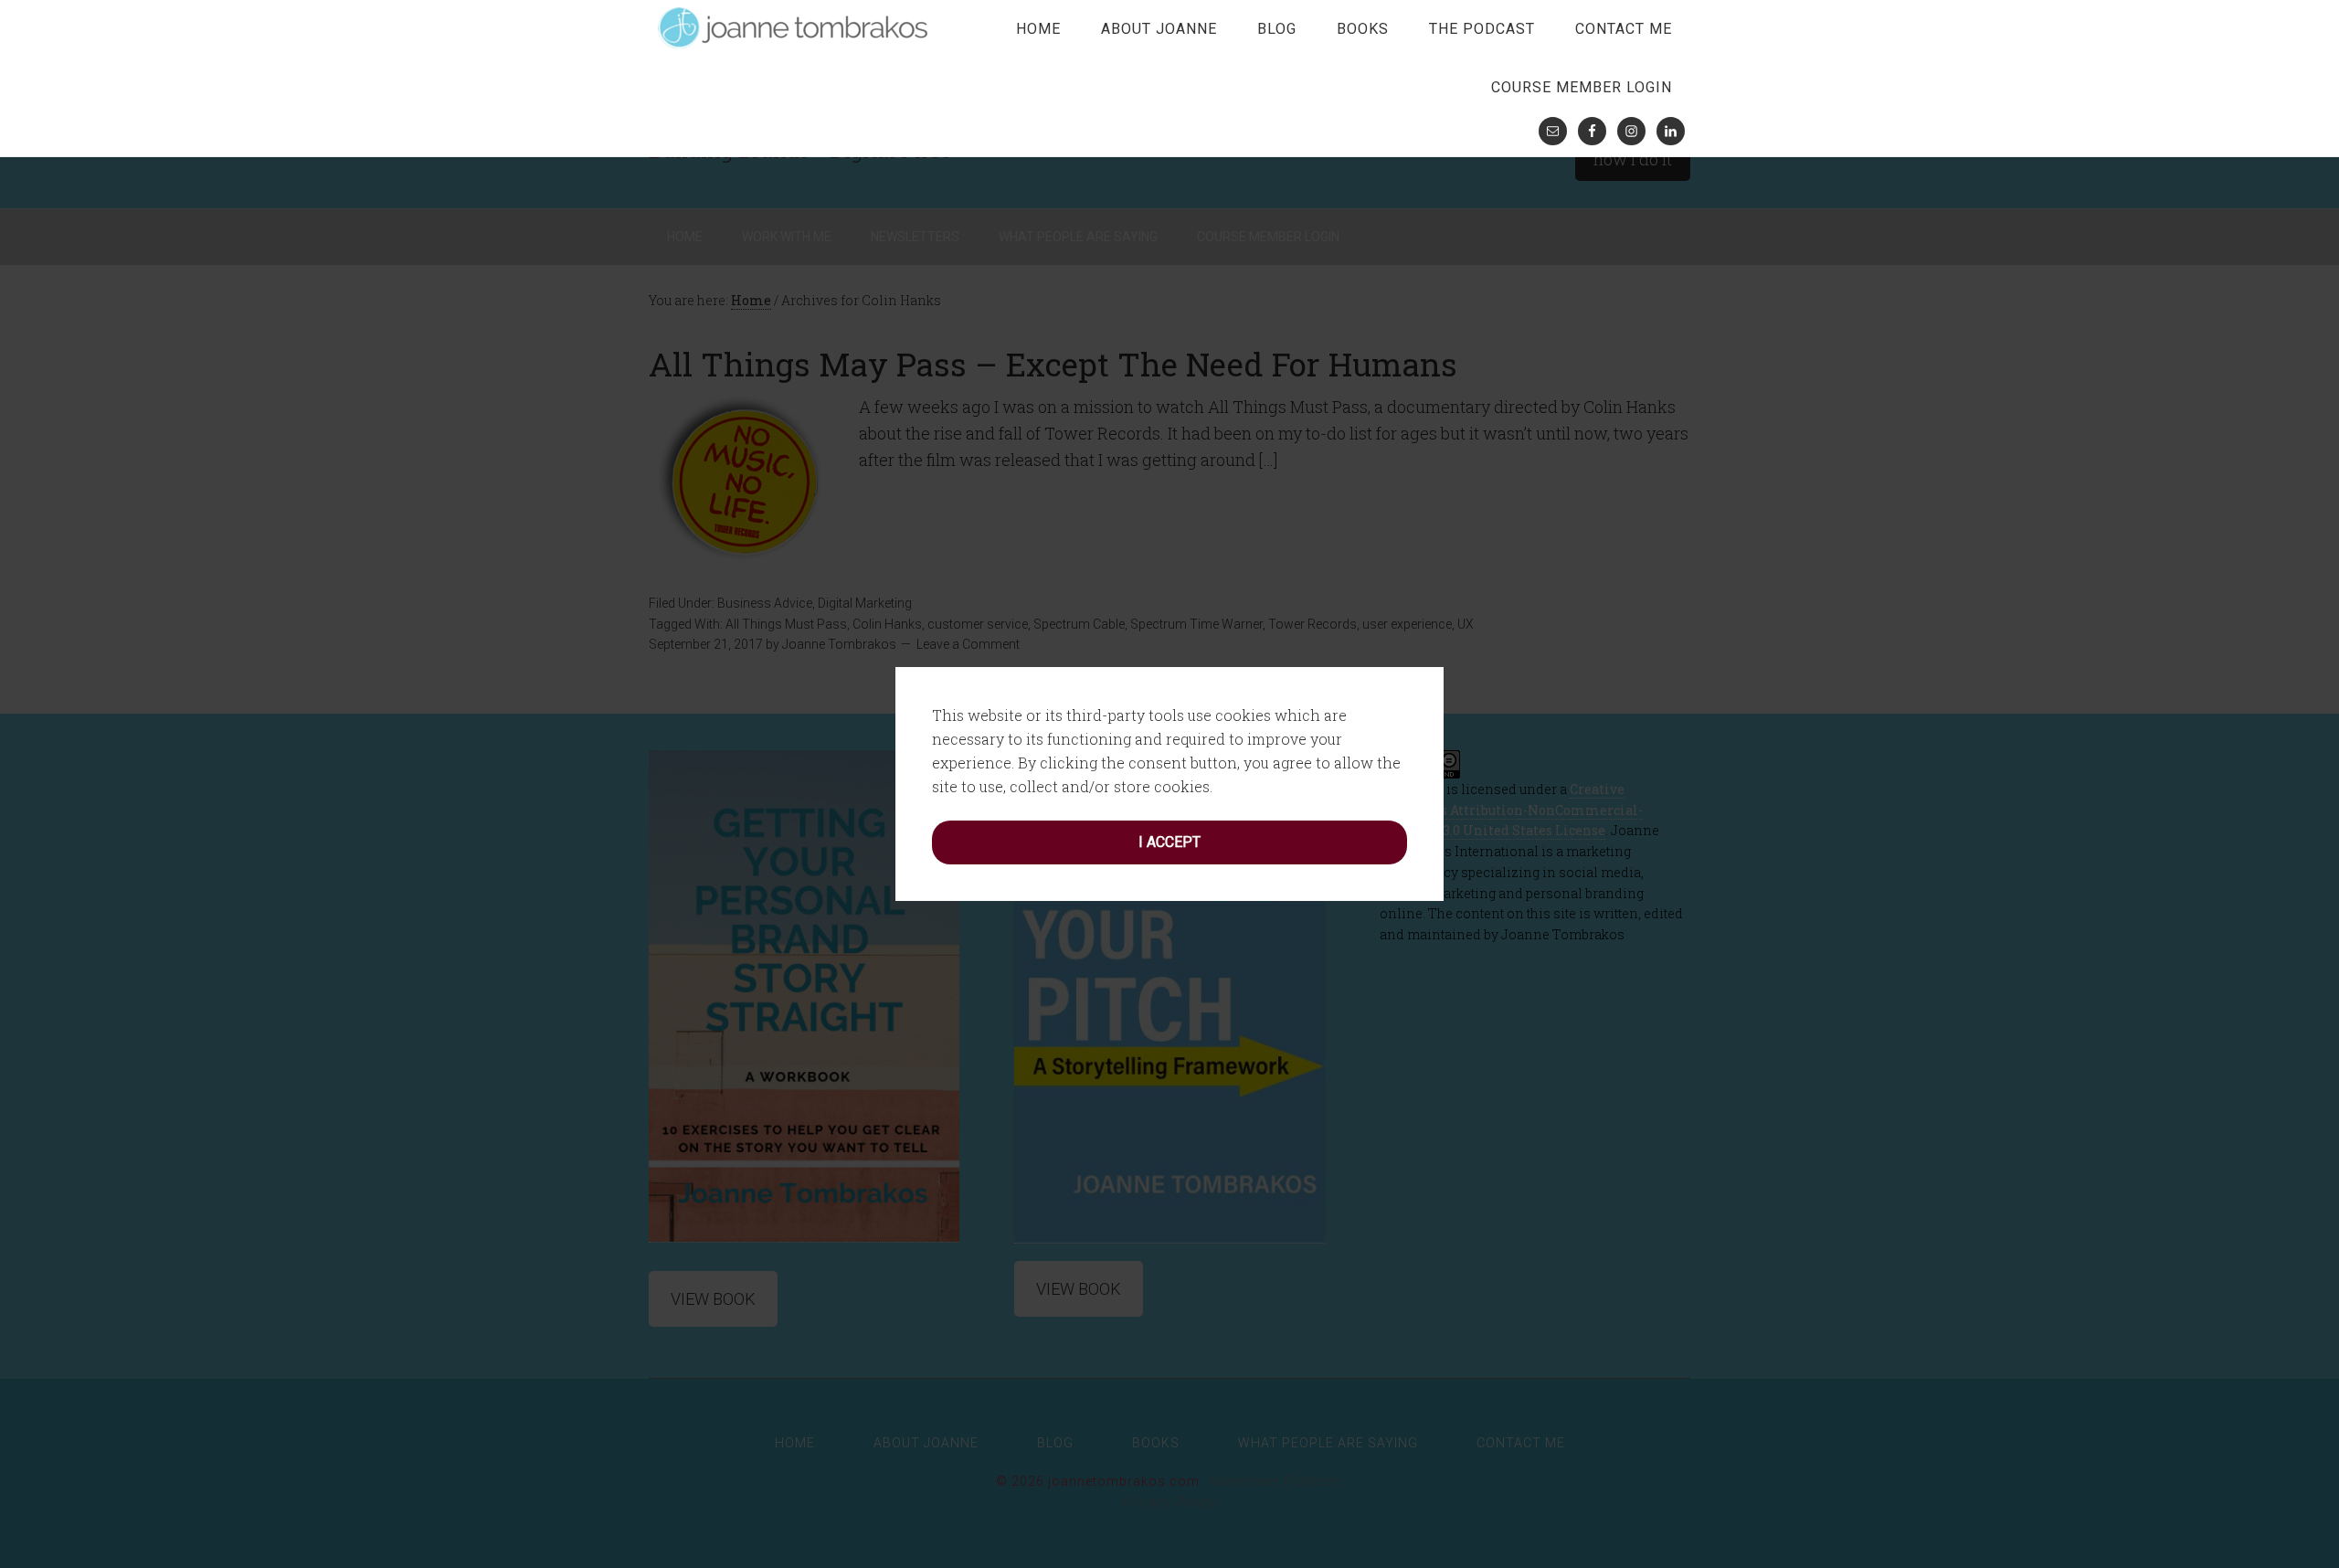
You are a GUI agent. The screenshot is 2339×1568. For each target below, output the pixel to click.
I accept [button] (1169, 842)
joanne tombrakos (795, 27)
